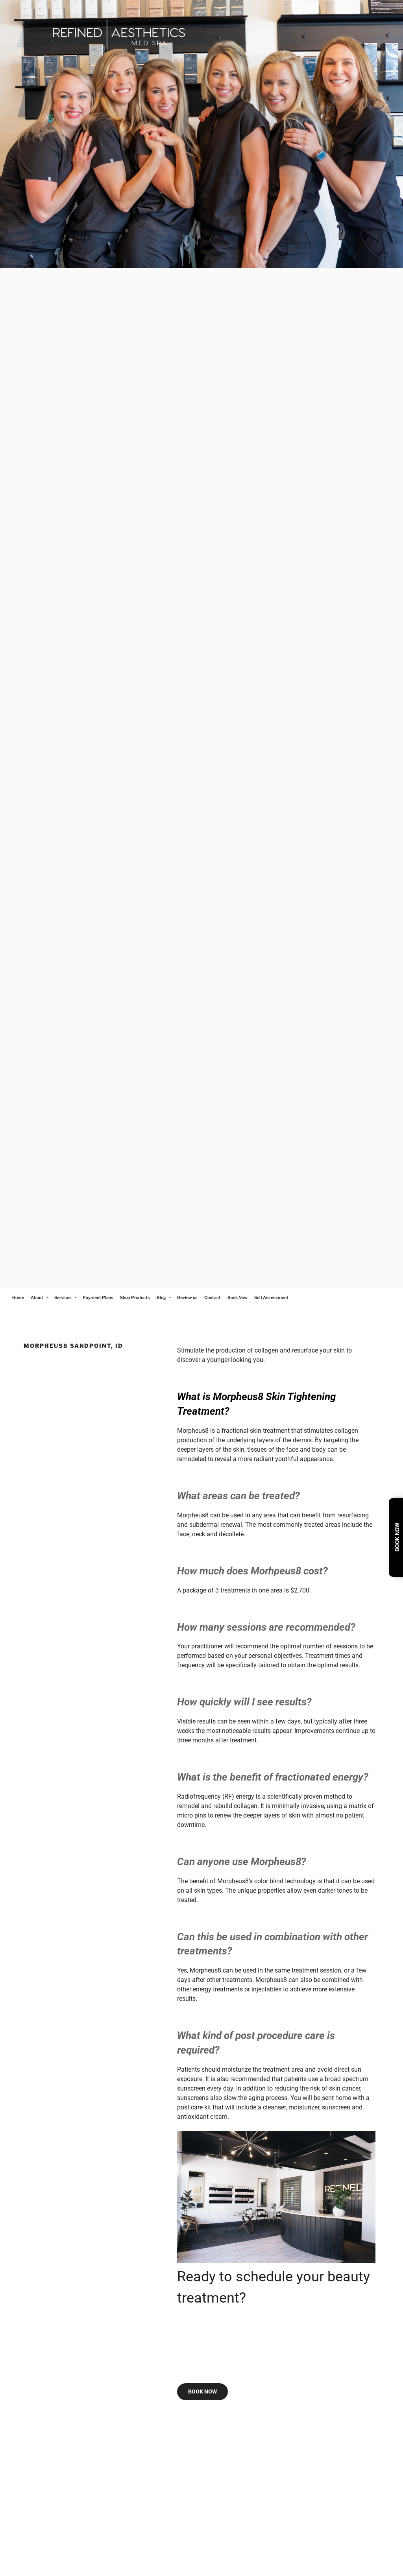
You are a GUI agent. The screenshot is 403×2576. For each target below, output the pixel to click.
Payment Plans (98, 1298)
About (37, 1298)
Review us (187, 1298)
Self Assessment (271, 1298)
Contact (213, 1298)
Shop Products (135, 1298)
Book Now (238, 1298)
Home (18, 1298)
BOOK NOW (202, 2391)
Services (63, 1298)
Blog (161, 1298)
